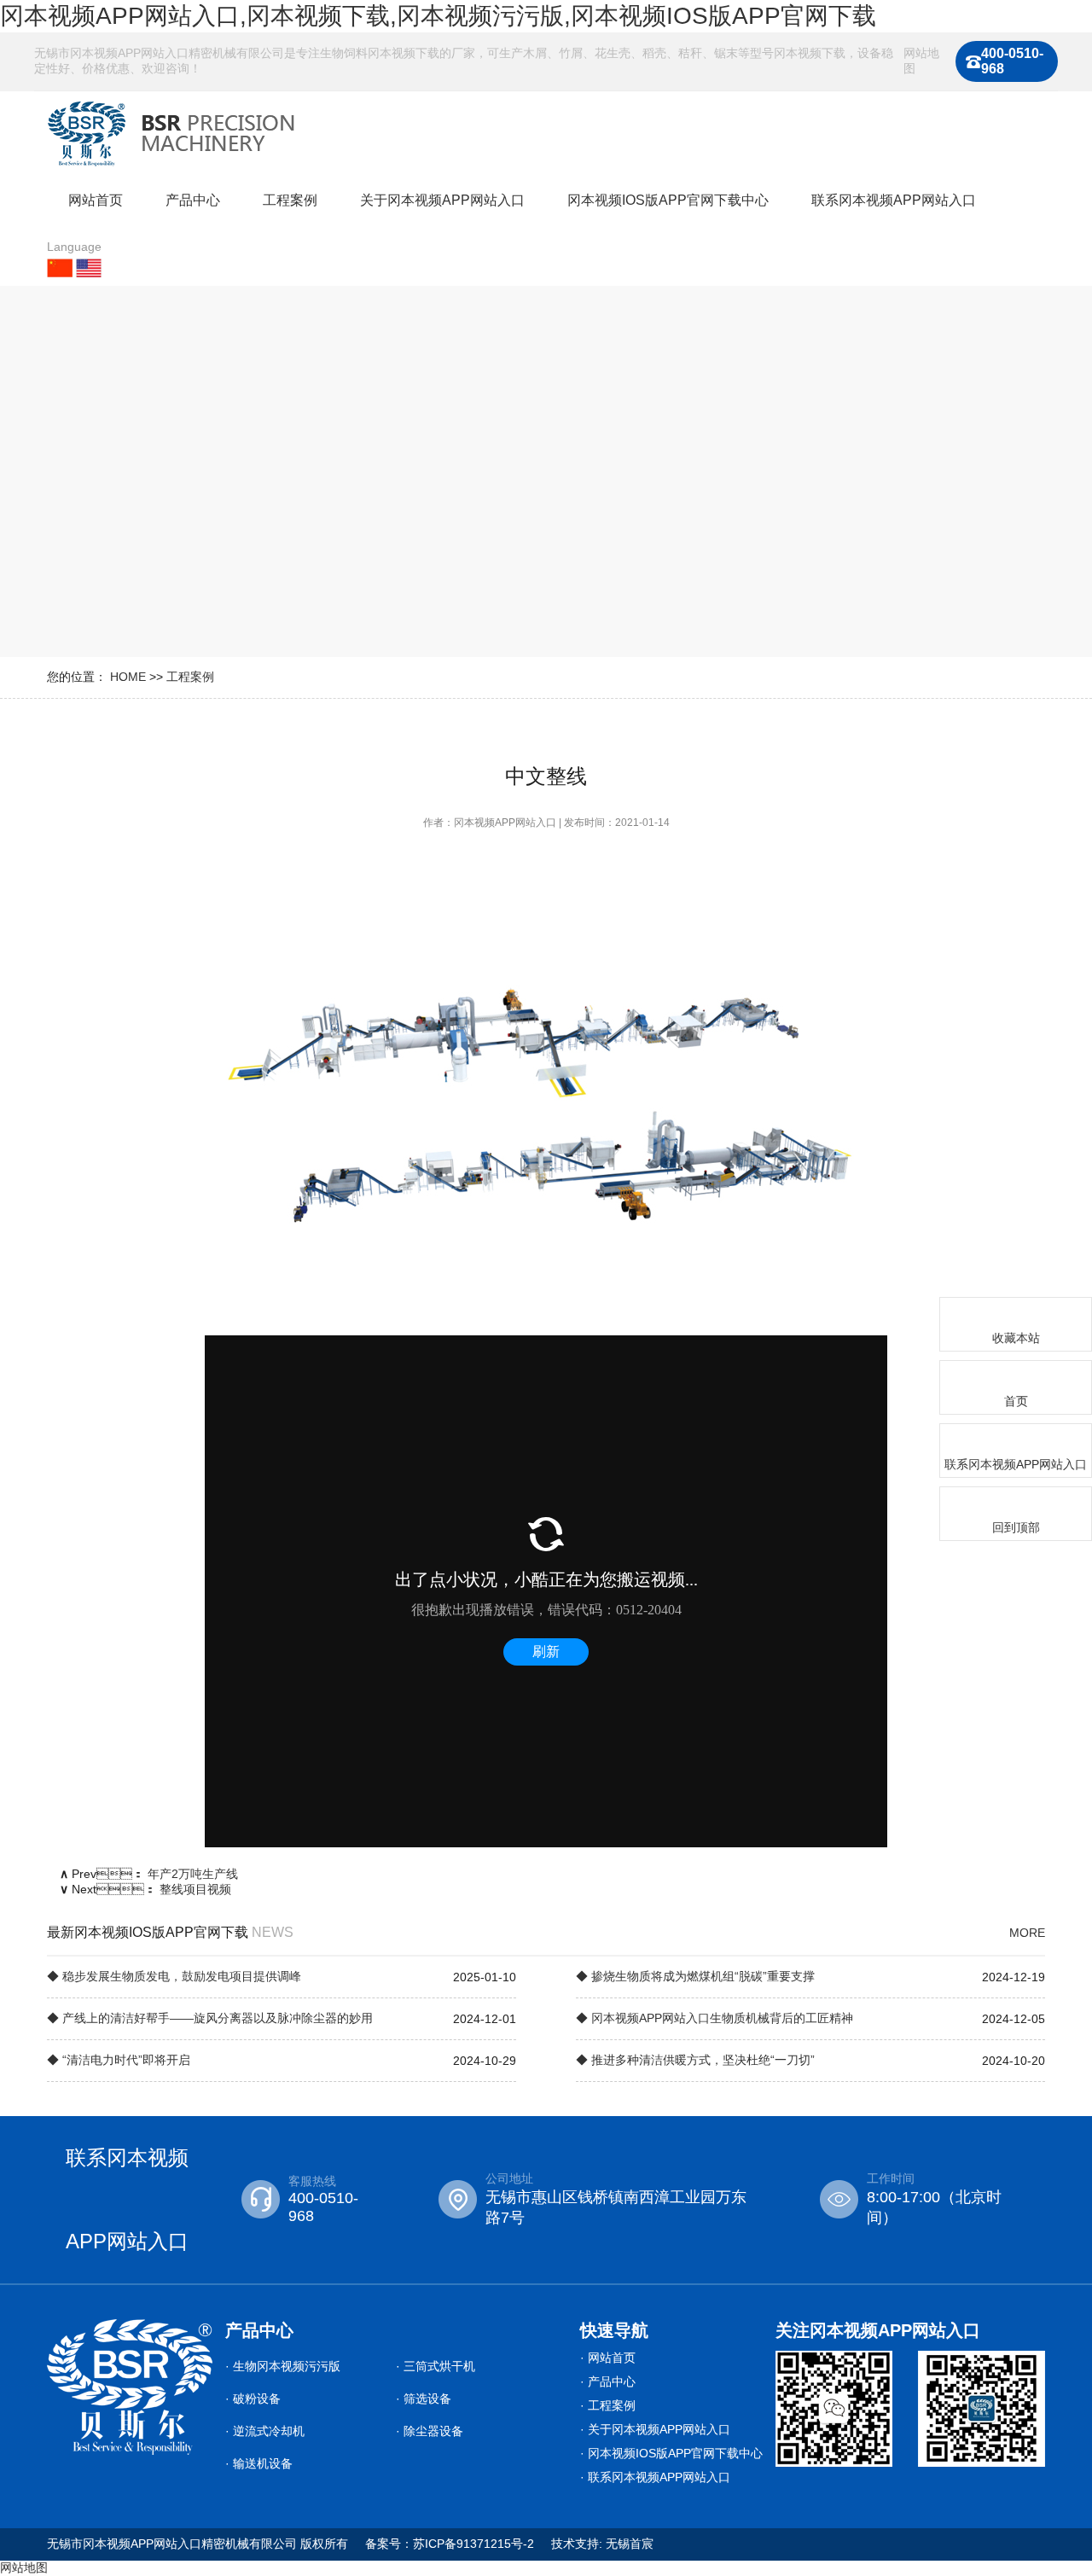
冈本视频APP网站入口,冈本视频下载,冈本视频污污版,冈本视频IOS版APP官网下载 (438, 16)
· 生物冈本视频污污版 (283, 2366)
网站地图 (921, 61)
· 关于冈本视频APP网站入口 (655, 2429)
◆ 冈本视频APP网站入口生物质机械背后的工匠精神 (714, 2018)
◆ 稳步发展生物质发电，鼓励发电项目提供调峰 (174, 1976)
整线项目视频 (195, 1889)
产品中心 (193, 200)
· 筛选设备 (424, 2399)
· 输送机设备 (259, 2463)
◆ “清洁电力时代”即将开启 (119, 2060)
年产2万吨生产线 (193, 1874)
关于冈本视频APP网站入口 (442, 200)
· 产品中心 (608, 2381)
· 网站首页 (608, 2358)
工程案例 (290, 200)
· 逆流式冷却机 (265, 2431)
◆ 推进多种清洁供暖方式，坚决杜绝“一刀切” (695, 2060)
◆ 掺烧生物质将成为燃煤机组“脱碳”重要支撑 (695, 1976)
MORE (1027, 1933)
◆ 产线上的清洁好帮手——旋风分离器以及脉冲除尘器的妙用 (210, 2018)
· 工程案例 (608, 2405)
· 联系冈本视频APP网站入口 (655, 2477)
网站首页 (96, 200)
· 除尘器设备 (430, 2431)
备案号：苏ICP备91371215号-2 (450, 2544)
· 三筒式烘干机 (436, 2366)
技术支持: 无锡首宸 (602, 2544)
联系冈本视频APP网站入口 (894, 200)
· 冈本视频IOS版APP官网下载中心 (671, 2453)
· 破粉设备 (253, 2399)
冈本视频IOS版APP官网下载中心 (668, 200)
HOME (128, 677)
